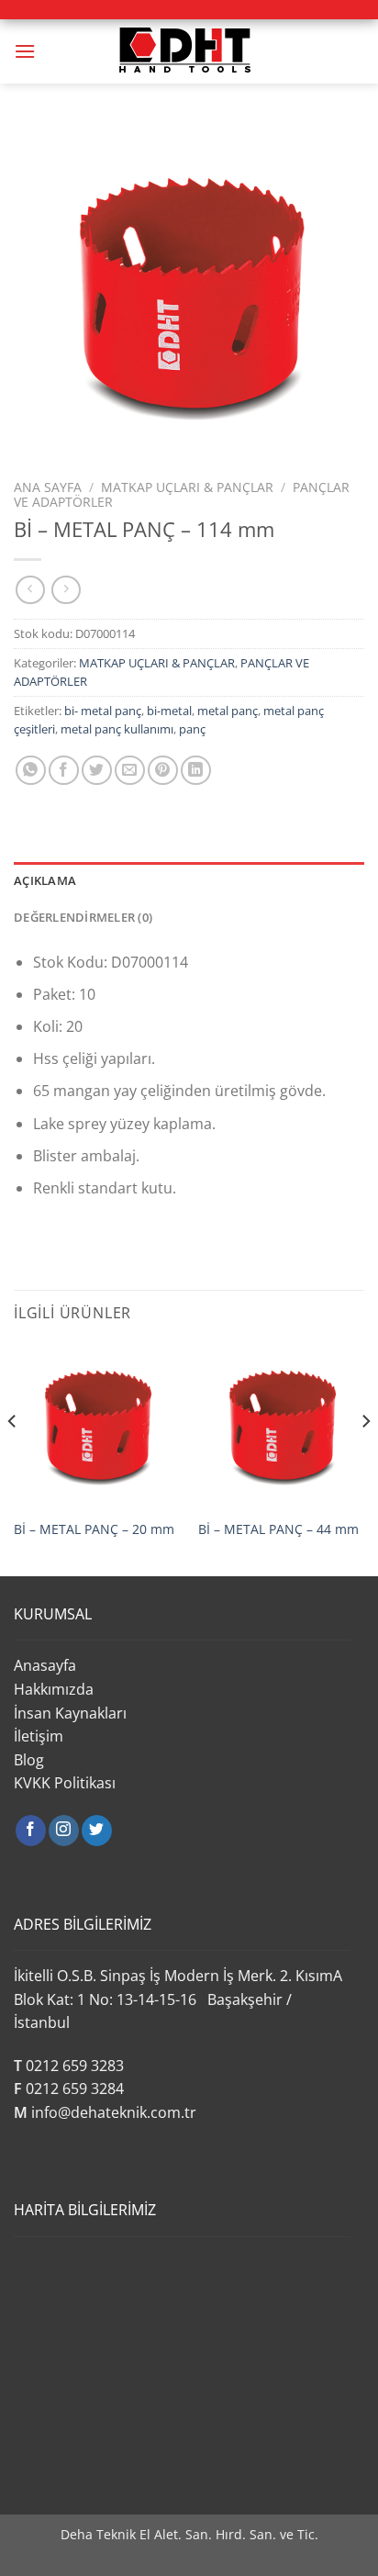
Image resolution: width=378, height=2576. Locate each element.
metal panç (228, 711)
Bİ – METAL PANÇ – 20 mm (94, 1529)
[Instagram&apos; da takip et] (64, 1831)
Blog (29, 1760)
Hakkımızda (54, 1689)
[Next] (365, 1458)
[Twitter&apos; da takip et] (97, 1831)
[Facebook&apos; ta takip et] (31, 1831)
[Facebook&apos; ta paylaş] (64, 771)
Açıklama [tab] (45, 880)
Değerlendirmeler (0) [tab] (83, 917)
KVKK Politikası (65, 1783)
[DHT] (189, 51)
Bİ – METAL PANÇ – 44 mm (278, 1529)
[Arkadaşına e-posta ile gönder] (130, 771)
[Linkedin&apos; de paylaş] (196, 771)
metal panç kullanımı (117, 729)
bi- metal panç (103, 711)
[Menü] (25, 51)
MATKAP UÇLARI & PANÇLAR (187, 487)
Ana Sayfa (48, 487)
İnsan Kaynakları (70, 1713)
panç (192, 729)
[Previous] (13, 1458)
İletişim (39, 1736)
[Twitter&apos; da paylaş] (97, 771)
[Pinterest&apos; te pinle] (163, 771)
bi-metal (169, 711)
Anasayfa (45, 1665)
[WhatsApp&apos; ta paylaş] (31, 771)
